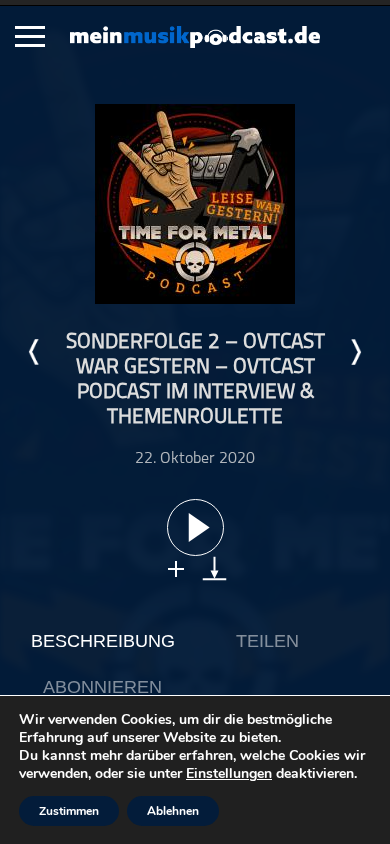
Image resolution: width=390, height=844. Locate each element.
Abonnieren (102, 687)
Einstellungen (229, 774)
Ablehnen (173, 811)
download (214, 568)
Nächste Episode (355, 352)
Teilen (267, 641)
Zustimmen (69, 811)
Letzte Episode (35, 352)
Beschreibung (103, 641)
